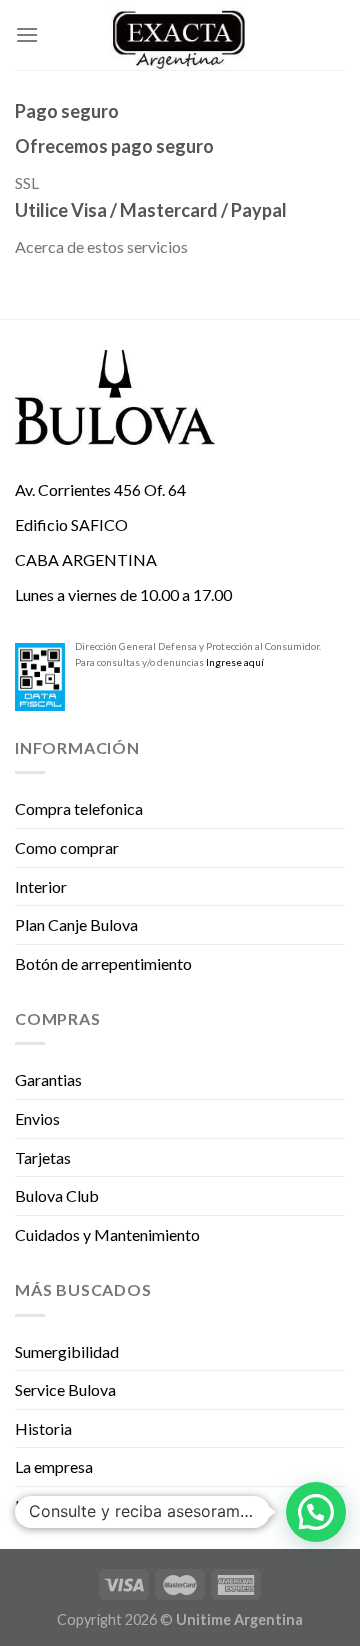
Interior (41, 886)
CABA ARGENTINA (86, 559)
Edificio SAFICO (71, 524)
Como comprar (67, 847)
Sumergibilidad (67, 1351)
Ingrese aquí (235, 662)
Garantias (48, 1079)
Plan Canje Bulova (76, 924)
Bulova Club (57, 1195)
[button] (316, 1512)
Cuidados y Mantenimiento (107, 1234)
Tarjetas (43, 1157)
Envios (37, 1118)
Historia (43, 1428)
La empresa (54, 1466)
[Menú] (27, 34)
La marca (46, 1505)
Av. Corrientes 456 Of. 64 (100, 489)
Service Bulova (65, 1389)
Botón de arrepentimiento (103, 963)
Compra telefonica (79, 808)
